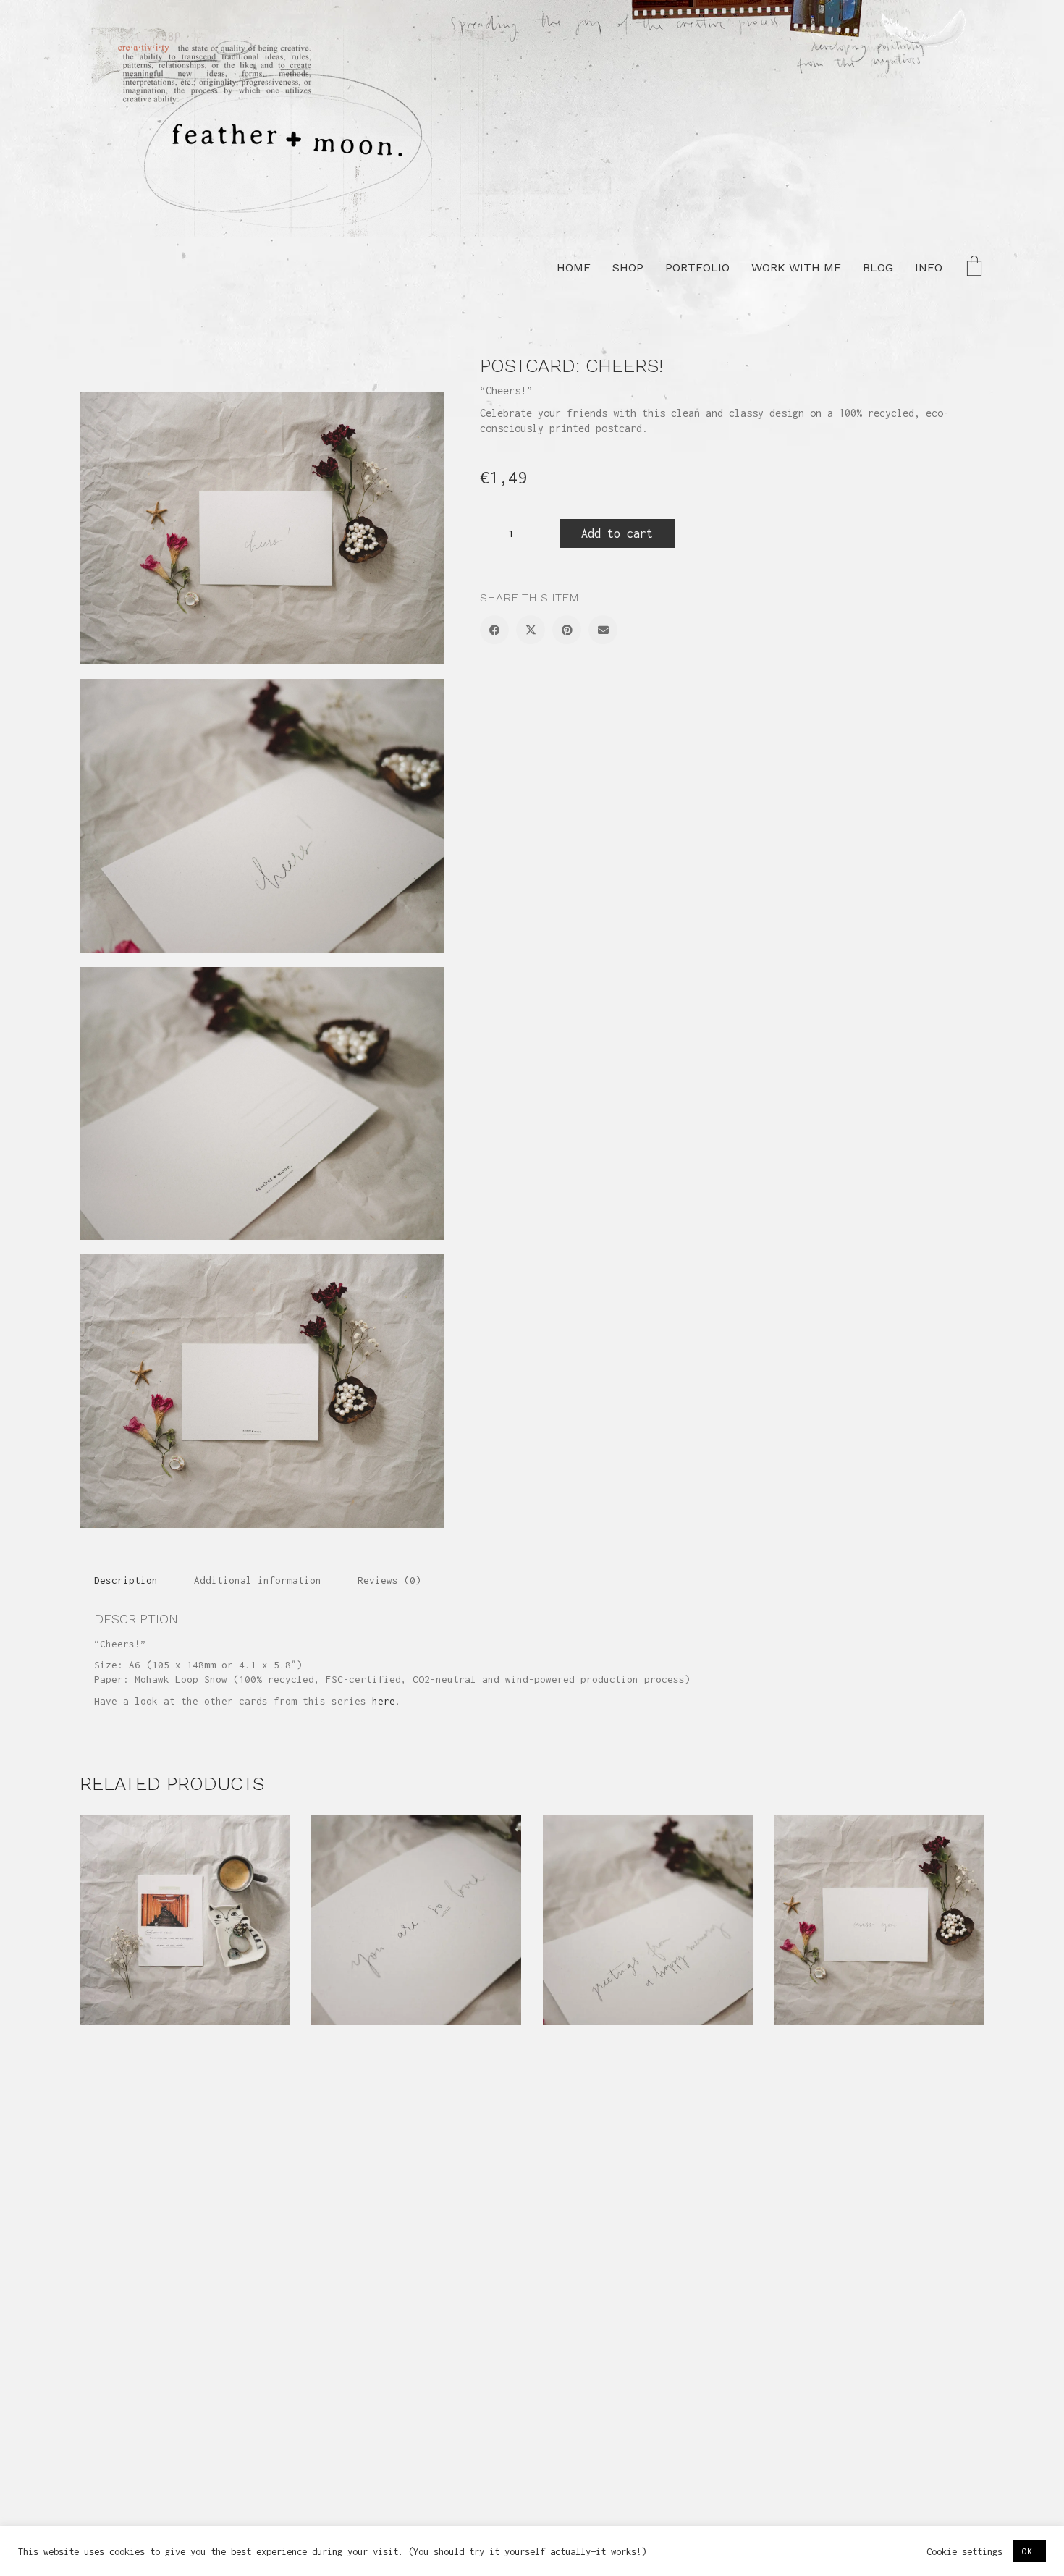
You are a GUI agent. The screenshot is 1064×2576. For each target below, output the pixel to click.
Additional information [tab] (258, 1580)
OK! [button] (1030, 2551)
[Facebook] (494, 630)
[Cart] (974, 267)
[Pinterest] (567, 630)
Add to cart (617, 533)
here (384, 1701)
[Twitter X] (531, 630)
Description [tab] (126, 1580)
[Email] (603, 630)
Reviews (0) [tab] (389, 1580)
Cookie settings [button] (964, 2551)
